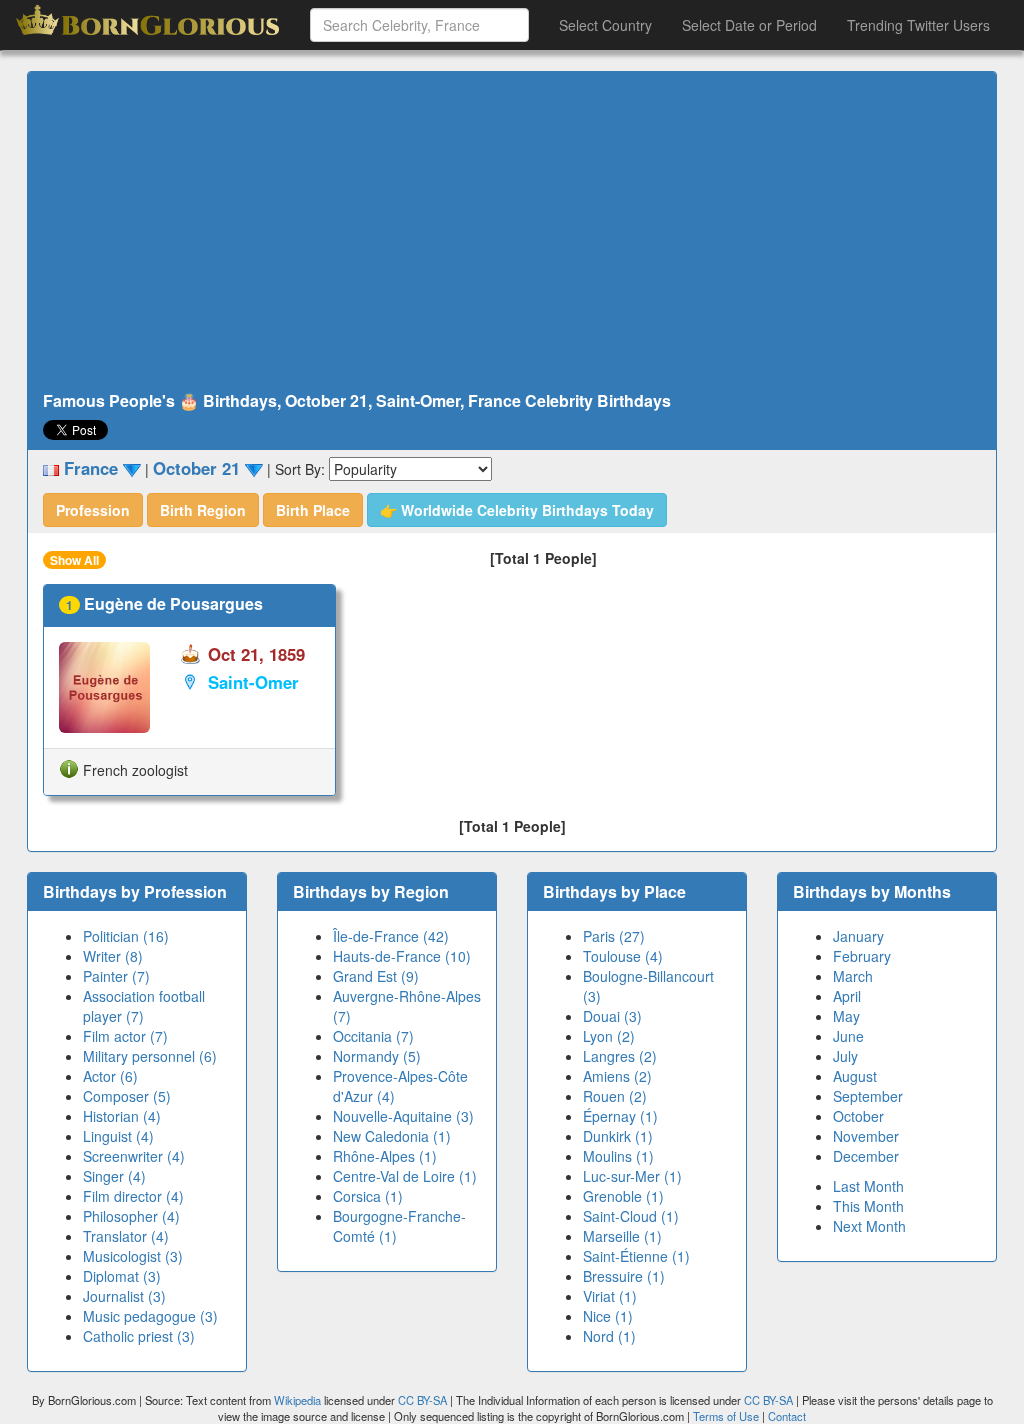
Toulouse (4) (623, 956)
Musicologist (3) (133, 1256)
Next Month (869, 1226)
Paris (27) (614, 936)
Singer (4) (114, 1176)
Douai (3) (612, 1016)
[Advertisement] (512, 232)
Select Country (605, 25)
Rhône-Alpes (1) (385, 1156)
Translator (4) (126, 1236)
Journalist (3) (124, 1296)
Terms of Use (727, 1416)
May (846, 1016)
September (868, 1096)
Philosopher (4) (131, 1216)
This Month (868, 1206)
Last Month (868, 1186)
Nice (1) (608, 1316)
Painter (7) (116, 976)
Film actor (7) (125, 1036)
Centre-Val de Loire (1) (405, 1176)
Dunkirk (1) (618, 1136)
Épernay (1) (620, 1116)
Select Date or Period (749, 25)
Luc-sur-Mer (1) (632, 1176)
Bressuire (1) (624, 1276)
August (855, 1076)
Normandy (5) (377, 1056)
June (848, 1036)
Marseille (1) (622, 1236)
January (858, 936)
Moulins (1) (618, 1156)
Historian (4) (122, 1116)
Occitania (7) (373, 1036)
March (853, 976)
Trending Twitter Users (918, 25)
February (862, 956)
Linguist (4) (118, 1136)
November (866, 1136)
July (845, 1056)
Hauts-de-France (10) (402, 956)
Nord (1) (609, 1336)
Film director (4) (133, 1196)
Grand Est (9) (376, 976)
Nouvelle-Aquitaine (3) (403, 1116)
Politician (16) (126, 936)
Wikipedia (297, 1400)
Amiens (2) (617, 1076)
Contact (787, 1416)
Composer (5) (127, 1096)
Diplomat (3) (122, 1276)
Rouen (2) (615, 1096)
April (847, 996)
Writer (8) (113, 956)
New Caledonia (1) (392, 1136)
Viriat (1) (610, 1296)
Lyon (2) (609, 1036)
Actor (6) (110, 1076)
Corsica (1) (368, 1196)
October (858, 1116)
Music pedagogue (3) (150, 1316)
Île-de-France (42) (391, 936)
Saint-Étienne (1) (636, 1256)
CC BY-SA (422, 1400)
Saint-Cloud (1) (631, 1216)
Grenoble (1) (623, 1196)
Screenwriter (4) (134, 1156)
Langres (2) (620, 1056)
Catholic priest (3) (139, 1336)
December (866, 1156)
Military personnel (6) (150, 1056)
